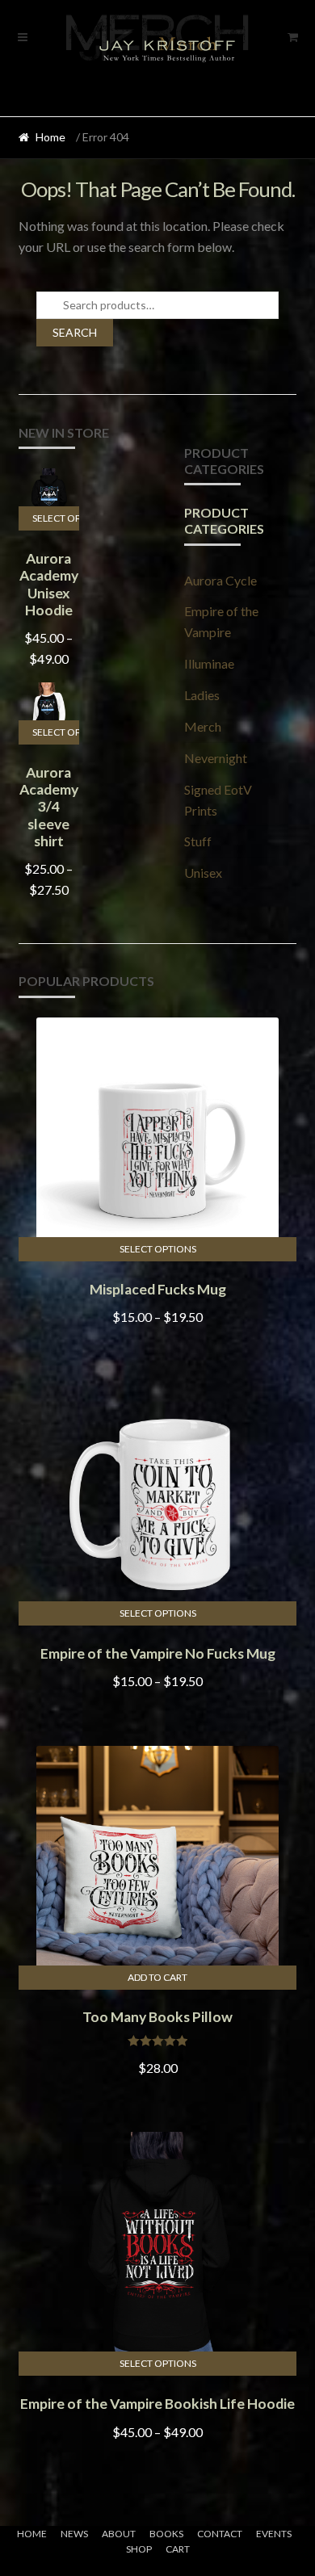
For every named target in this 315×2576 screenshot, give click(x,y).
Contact (220, 2534)
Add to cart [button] (157, 1977)
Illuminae (209, 663)
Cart (178, 2549)
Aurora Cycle (220, 580)
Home (50, 137)
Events (274, 2534)
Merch (203, 726)
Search (75, 332)
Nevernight (216, 758)
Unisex (203, 873)
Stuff (198, 841)
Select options (56, 518)
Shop (139, 2549)
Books (166, 2534)
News (74, 2534)
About (119, 2534)
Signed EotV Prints (218, 800)
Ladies (202, 695)
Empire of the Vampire (221, 621)
